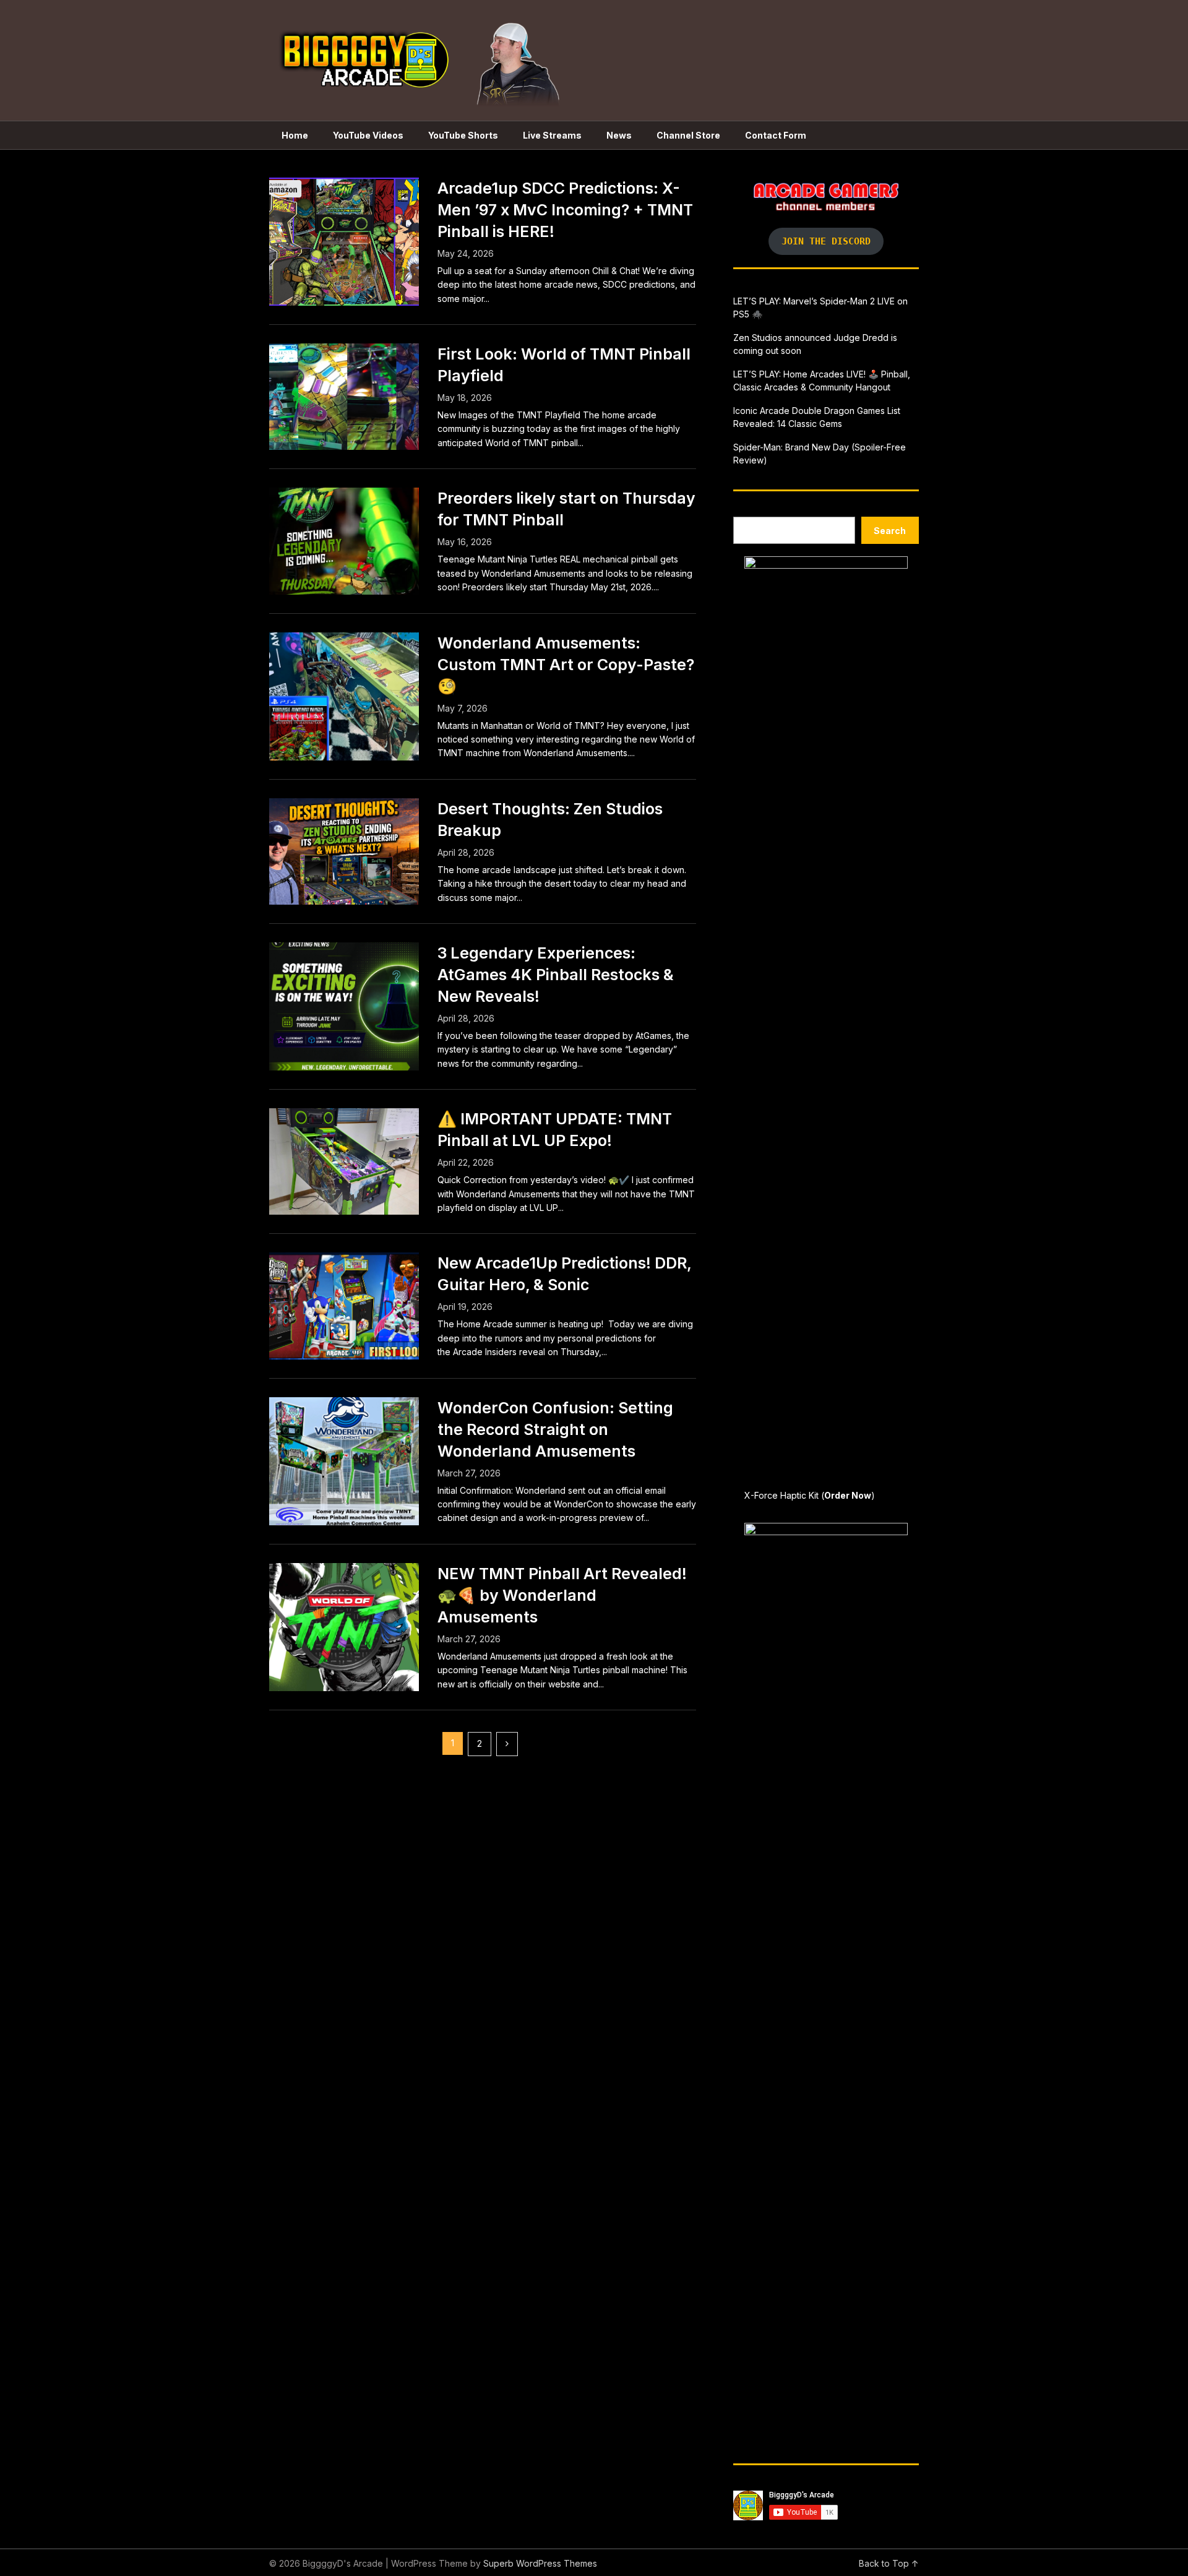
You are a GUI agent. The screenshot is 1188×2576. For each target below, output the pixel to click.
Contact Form (776, 135)
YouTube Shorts (463, 135)
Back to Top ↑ (889, 2563)
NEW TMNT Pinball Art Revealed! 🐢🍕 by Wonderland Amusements (562, 1595)
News (619, 135)
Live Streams (552, 135)
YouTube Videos (368, 135)
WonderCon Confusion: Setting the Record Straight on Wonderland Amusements (555, 1429)
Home (295, 135)
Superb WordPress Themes (540, 2563)
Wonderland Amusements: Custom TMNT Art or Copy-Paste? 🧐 (566, 665)
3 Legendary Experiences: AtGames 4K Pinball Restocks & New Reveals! (556, 975)
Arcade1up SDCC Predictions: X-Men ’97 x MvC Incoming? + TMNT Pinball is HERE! (565, 210)
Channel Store (688, 135)
